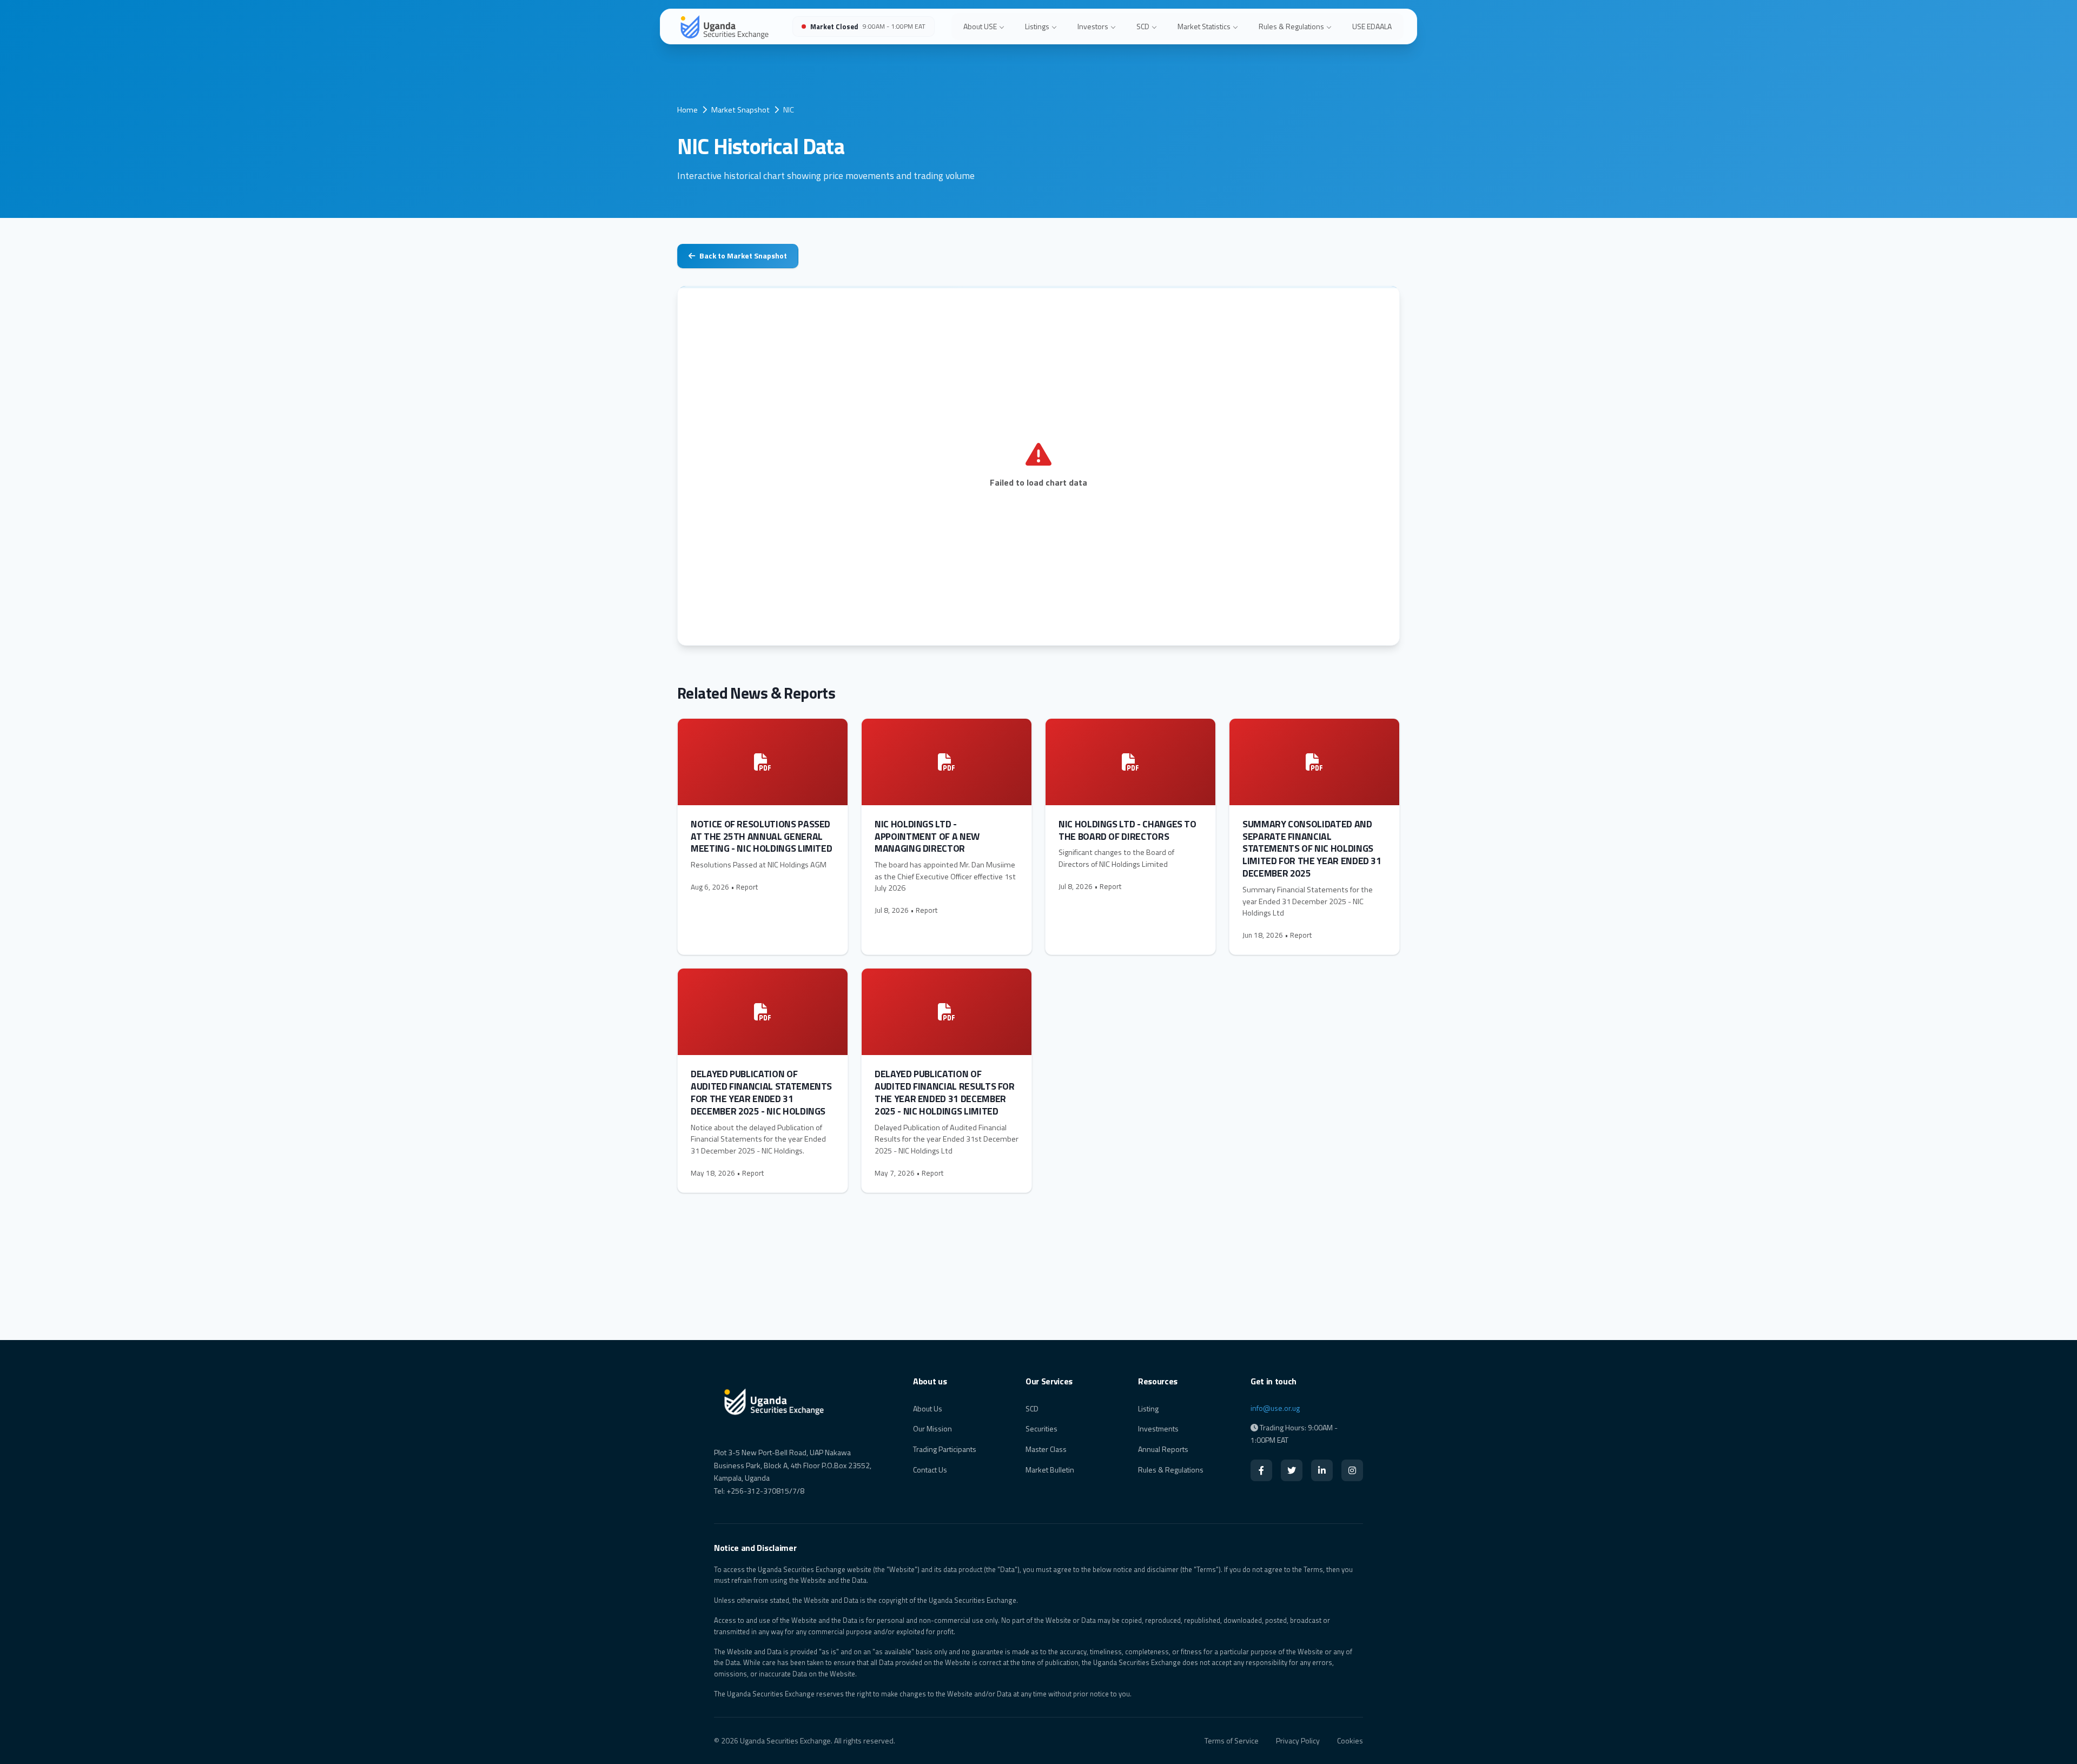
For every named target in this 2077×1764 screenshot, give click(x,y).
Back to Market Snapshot (743, 256)
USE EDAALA (1372, 26)
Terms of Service (1232, 1740)
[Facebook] (1261, 1470)
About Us (928, 1408)
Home (687, 110)
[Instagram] (1352, 1470)
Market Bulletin (1050, 1470)
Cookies (1350, 1740)
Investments (1158, 1428)
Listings (1037, 26)
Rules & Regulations (1291, 26)
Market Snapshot (740, 110)
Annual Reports (1163, 1449)
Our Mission (932, 1428)
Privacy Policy (1298, 1740)
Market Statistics (1204, 26)
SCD (1143, 26)
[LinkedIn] (1322, 1470)
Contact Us (930, 1470)
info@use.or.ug (1275, 1408)
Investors (1093, 26)
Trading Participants (945, 1449)
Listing (1148, 1408)
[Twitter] (1292, 1470)
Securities (1041, 1428)
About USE (980, 26)
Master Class (1046, 1449)
